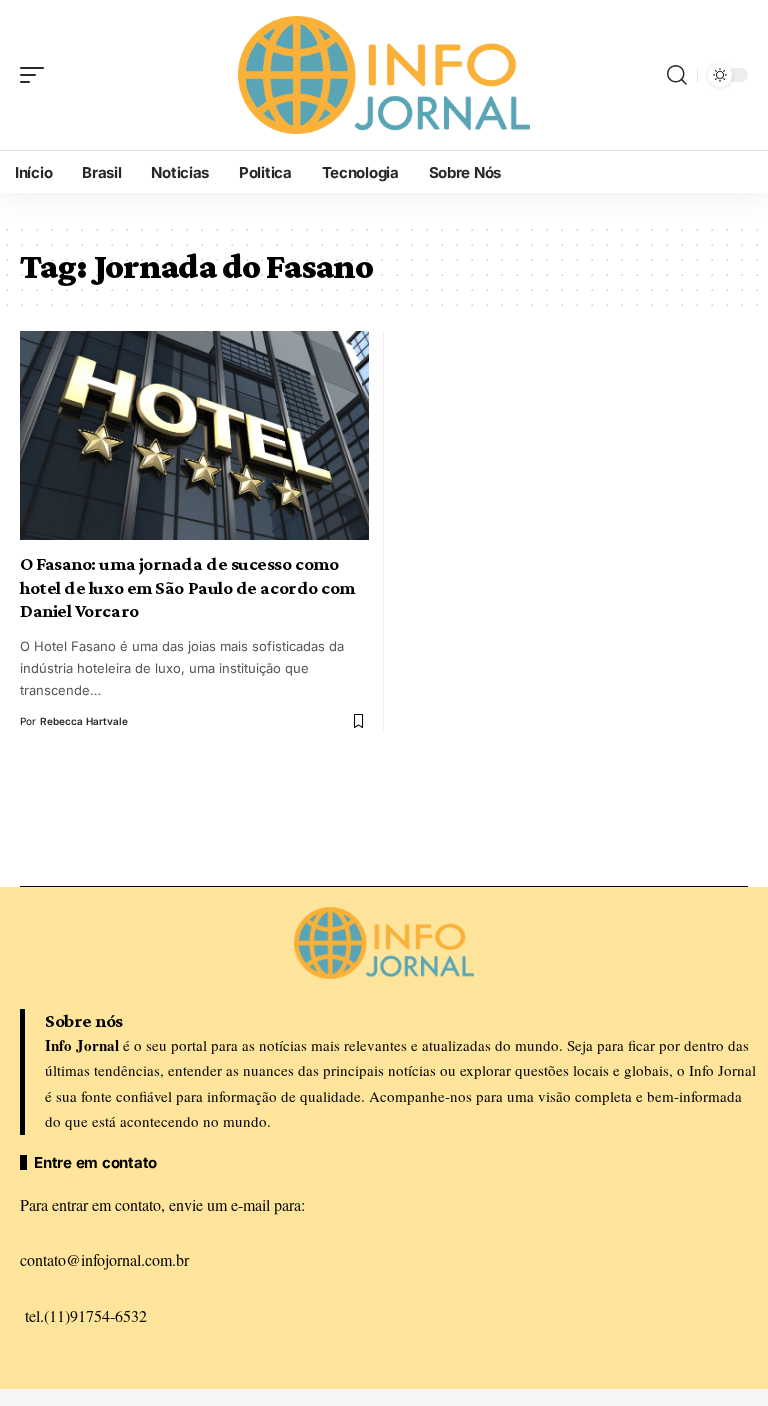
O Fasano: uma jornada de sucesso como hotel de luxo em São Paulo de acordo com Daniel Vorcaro (187, 587)
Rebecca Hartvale (84, 721)
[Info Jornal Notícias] (383, 74)
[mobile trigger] (37, 75)
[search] (677, 75)
